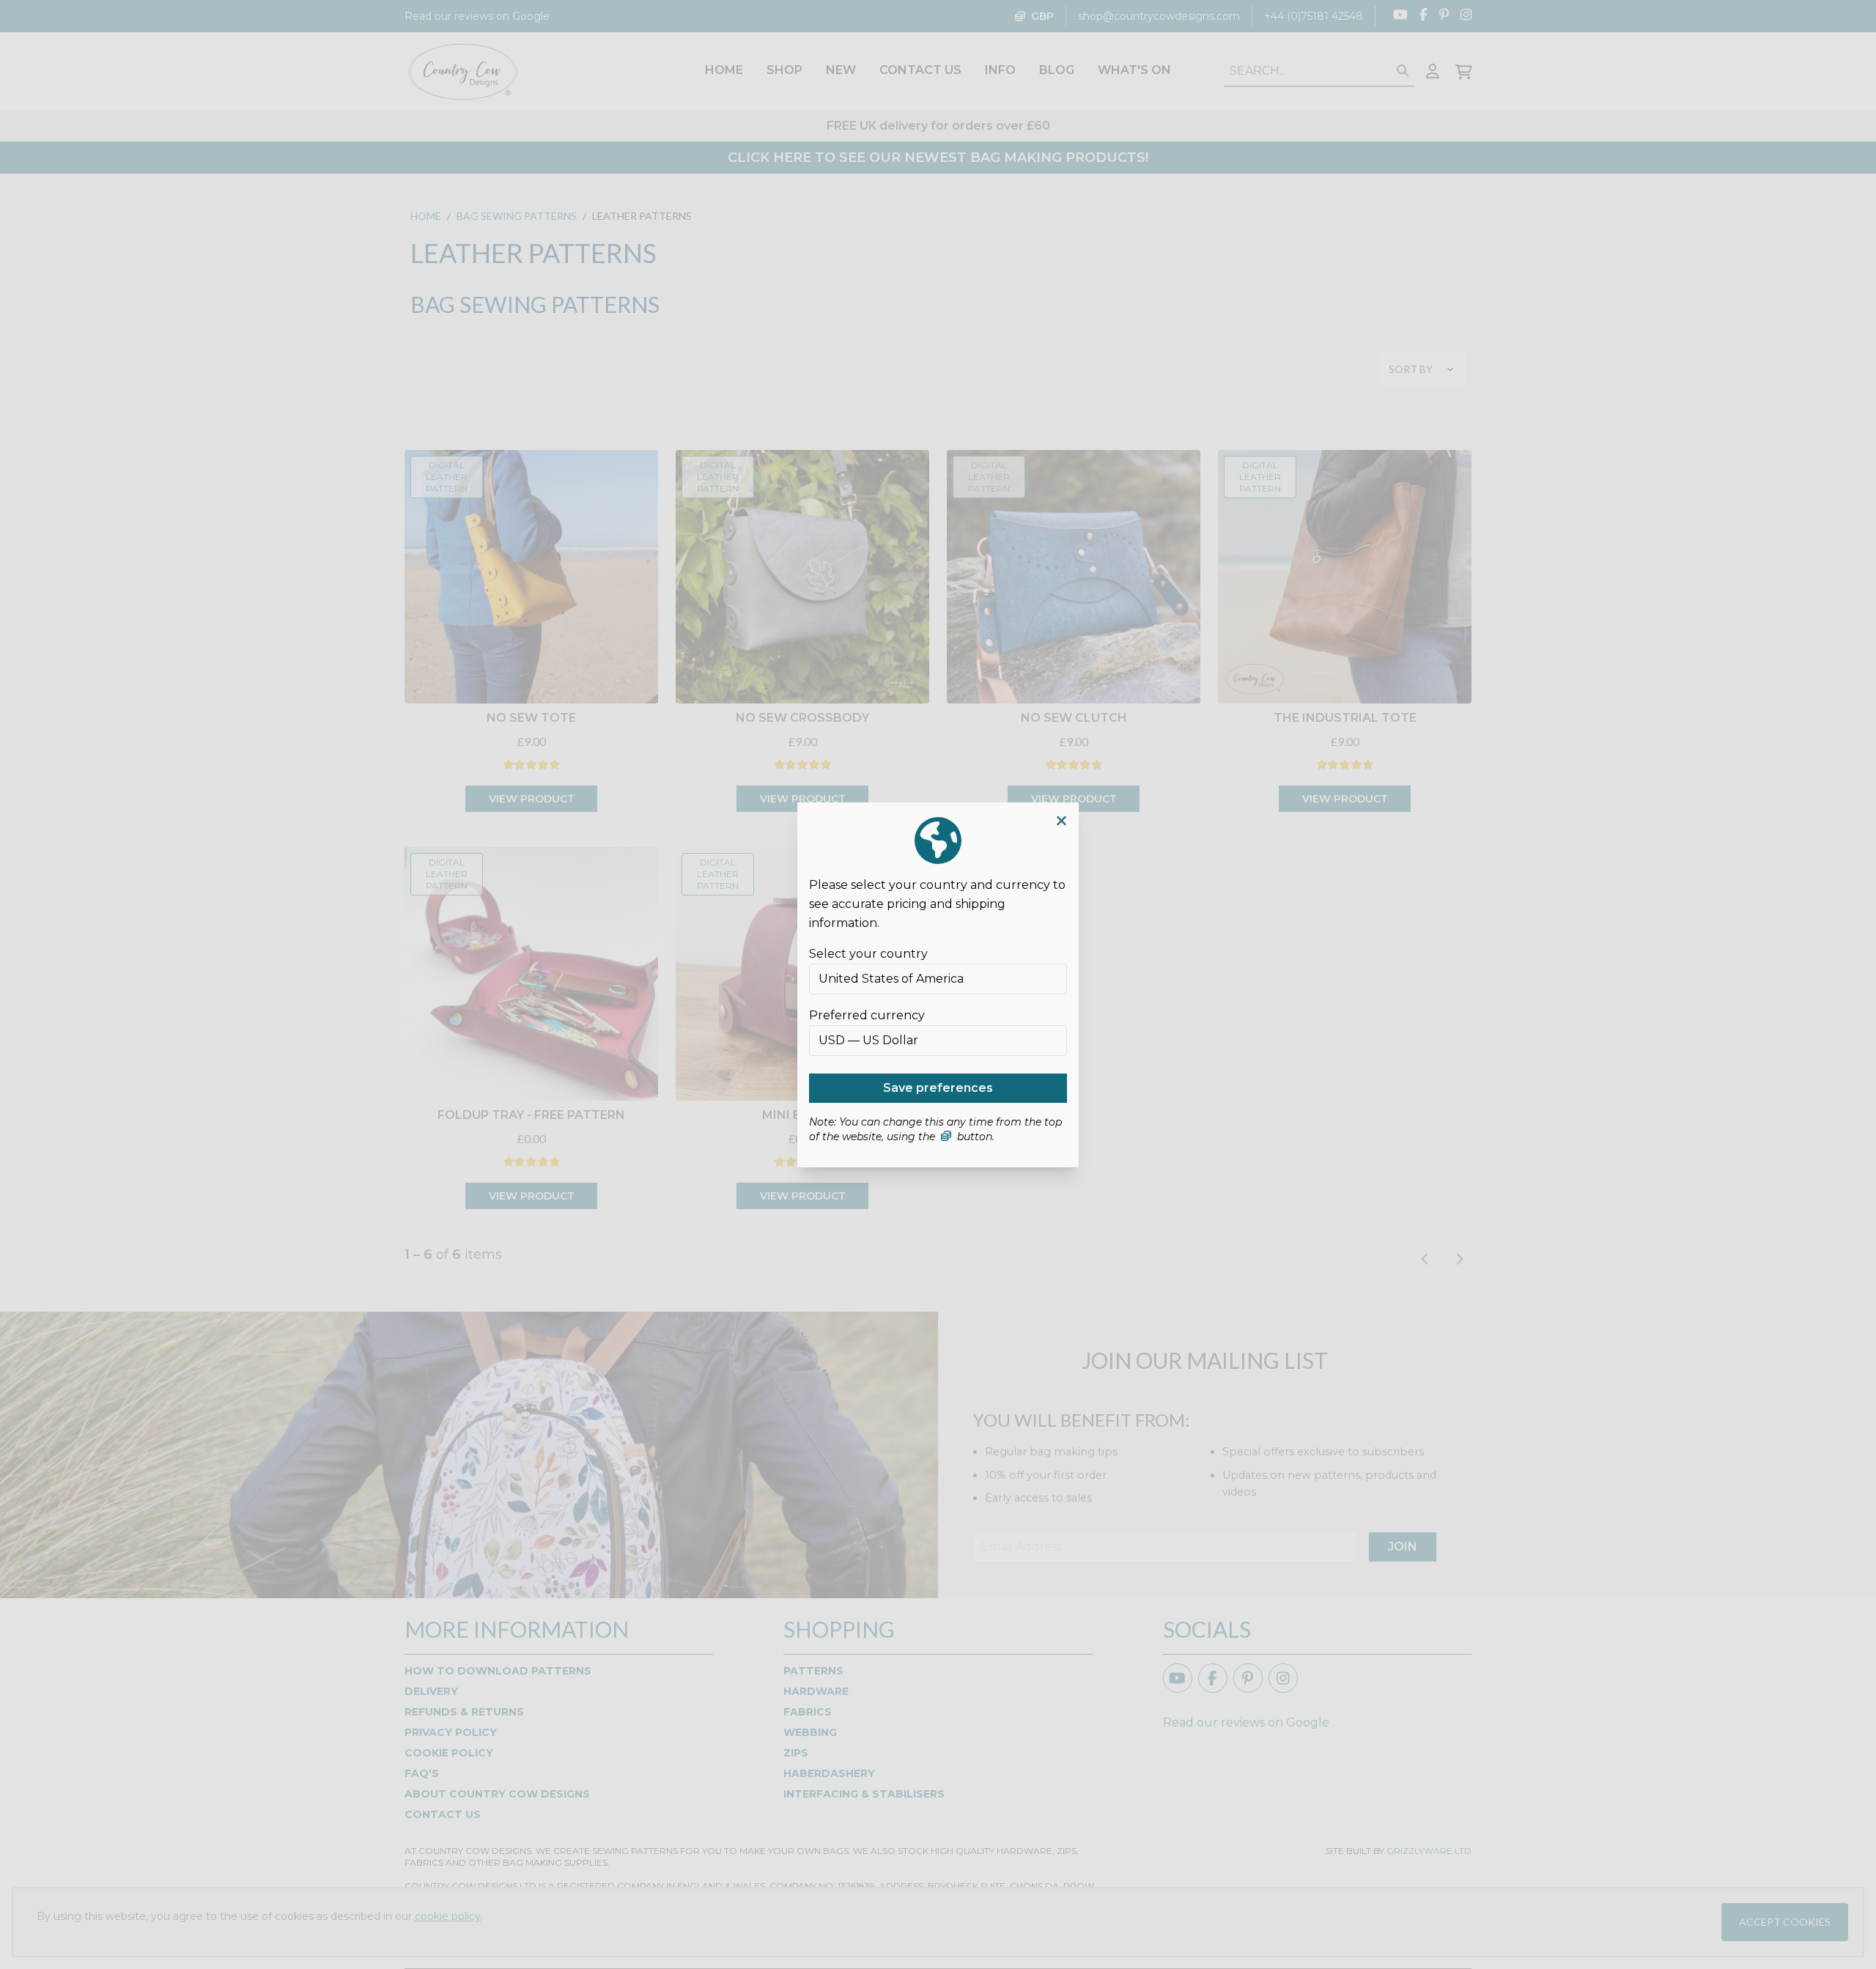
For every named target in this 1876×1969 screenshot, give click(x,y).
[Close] (1061, 821)
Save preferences (938, 1088)
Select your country (868, 954)
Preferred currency (867, 1015)
